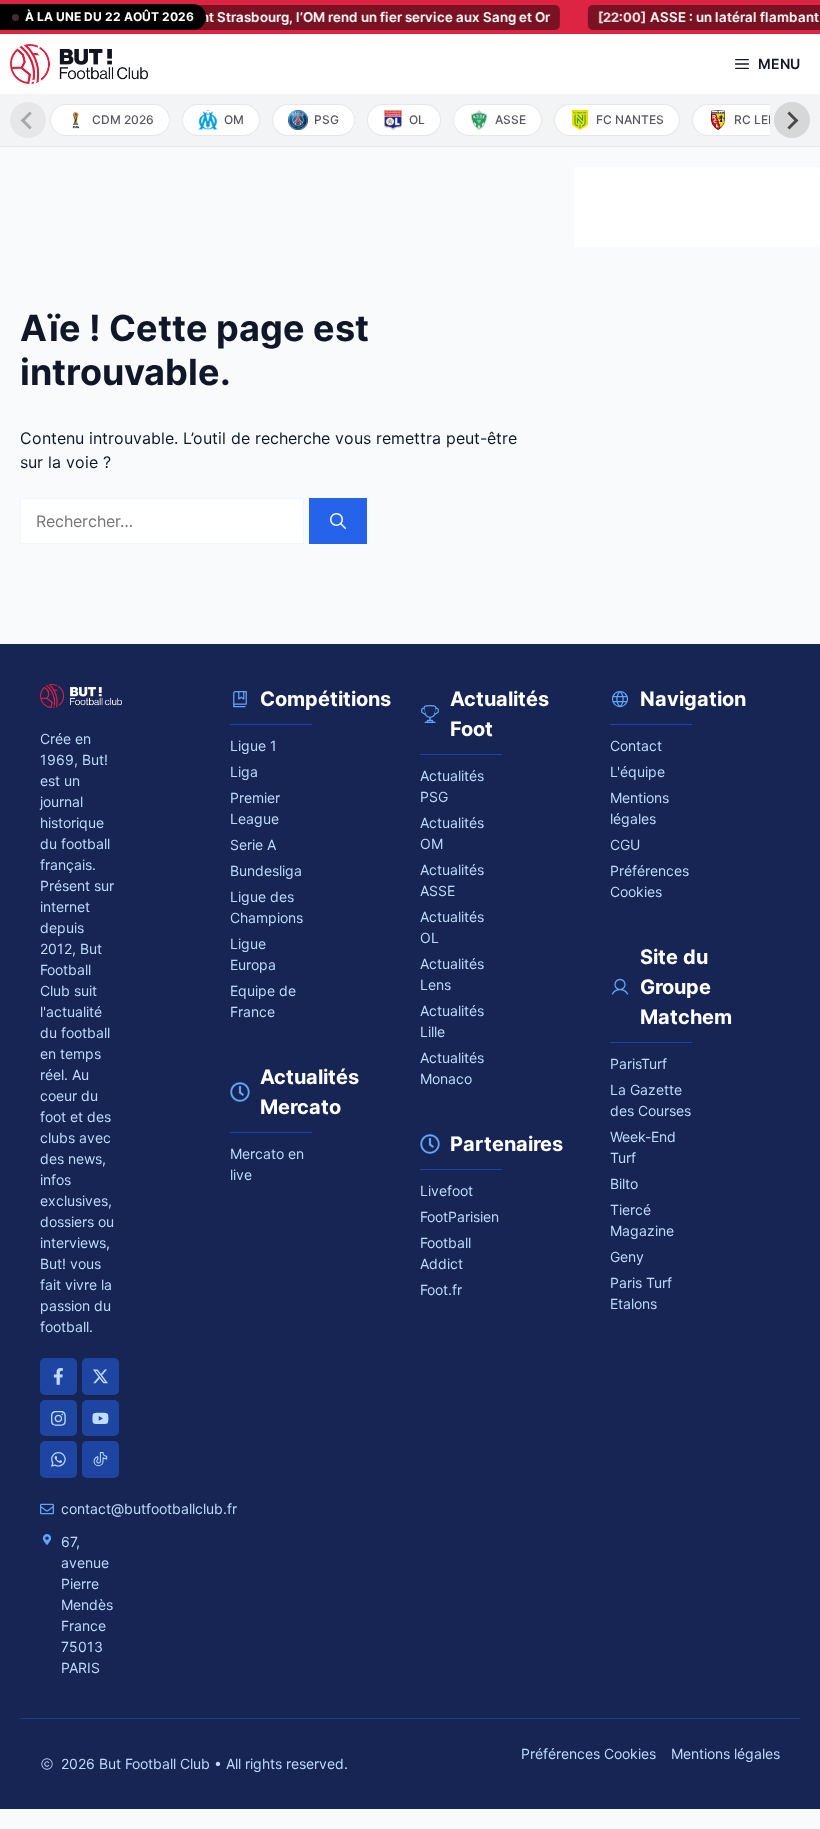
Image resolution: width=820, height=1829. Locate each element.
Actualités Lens (452, 974)
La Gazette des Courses (650, 1100)
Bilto (624, 1183)
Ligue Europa (253, 954)
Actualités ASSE (452, 880)
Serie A (253, 844)
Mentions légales (639, 808)
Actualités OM (452, 833)
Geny (627, 1256)
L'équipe (637, 771)
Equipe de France (263, 1001)
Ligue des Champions (266, 907)
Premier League (255, 808)
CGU (625, 844)
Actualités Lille (452, 1021)
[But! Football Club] (79, 64)
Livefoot (446, 1190)
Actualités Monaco (452, 1068)
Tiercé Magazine (642, 1220)
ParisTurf (638, 1063)
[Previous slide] (28, 120)
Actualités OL (452, 927)
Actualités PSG (452, 786)
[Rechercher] (338, 521)
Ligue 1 (253, 745)
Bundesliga (266, 870)
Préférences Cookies (588, 1753)
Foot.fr (441, 1289)
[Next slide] (792, 120)
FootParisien (459, 1216)
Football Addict (445, 1253)
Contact (636, 745)
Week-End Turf (643, 1147)
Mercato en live (267, 1164)
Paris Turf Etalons (641, 1293)
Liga (244, 771)
